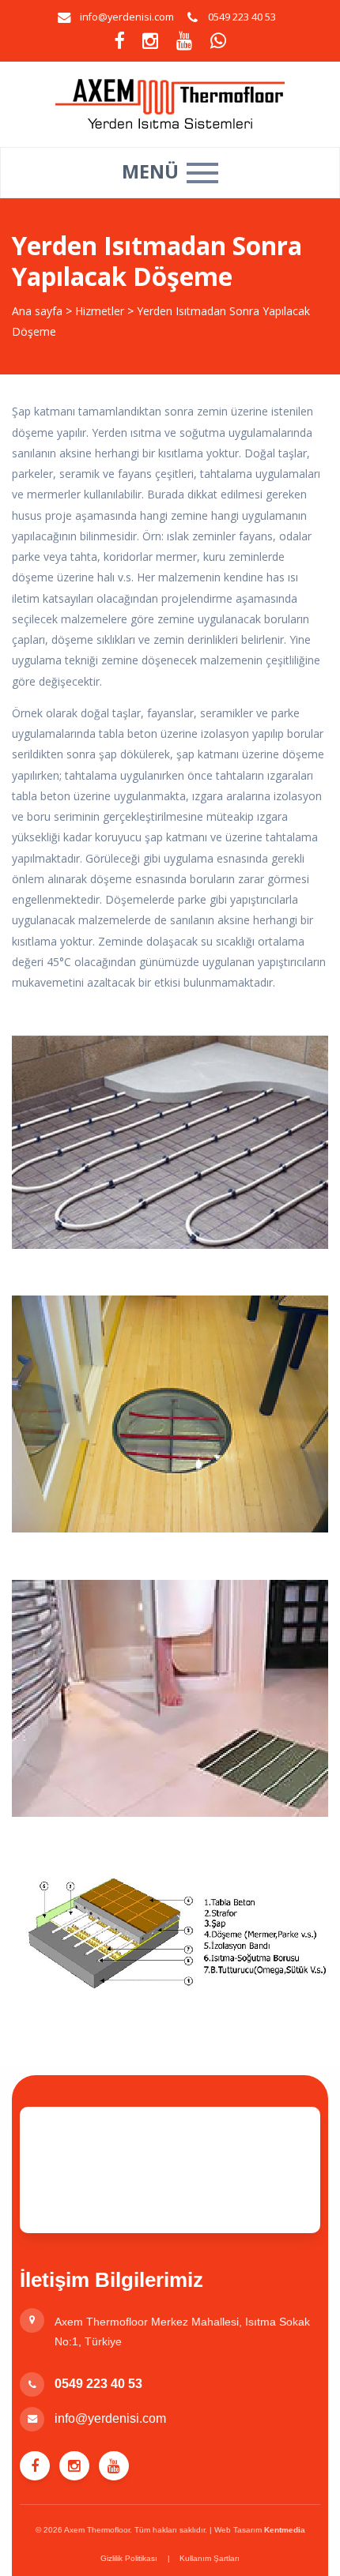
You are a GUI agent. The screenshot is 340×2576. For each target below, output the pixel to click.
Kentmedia (285, 2530)
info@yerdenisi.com (127, 17)
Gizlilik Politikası (129, 2558)
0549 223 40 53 (98, 2384)
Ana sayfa (37, 311)
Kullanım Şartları (210, 2558)
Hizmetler (101, 311)
